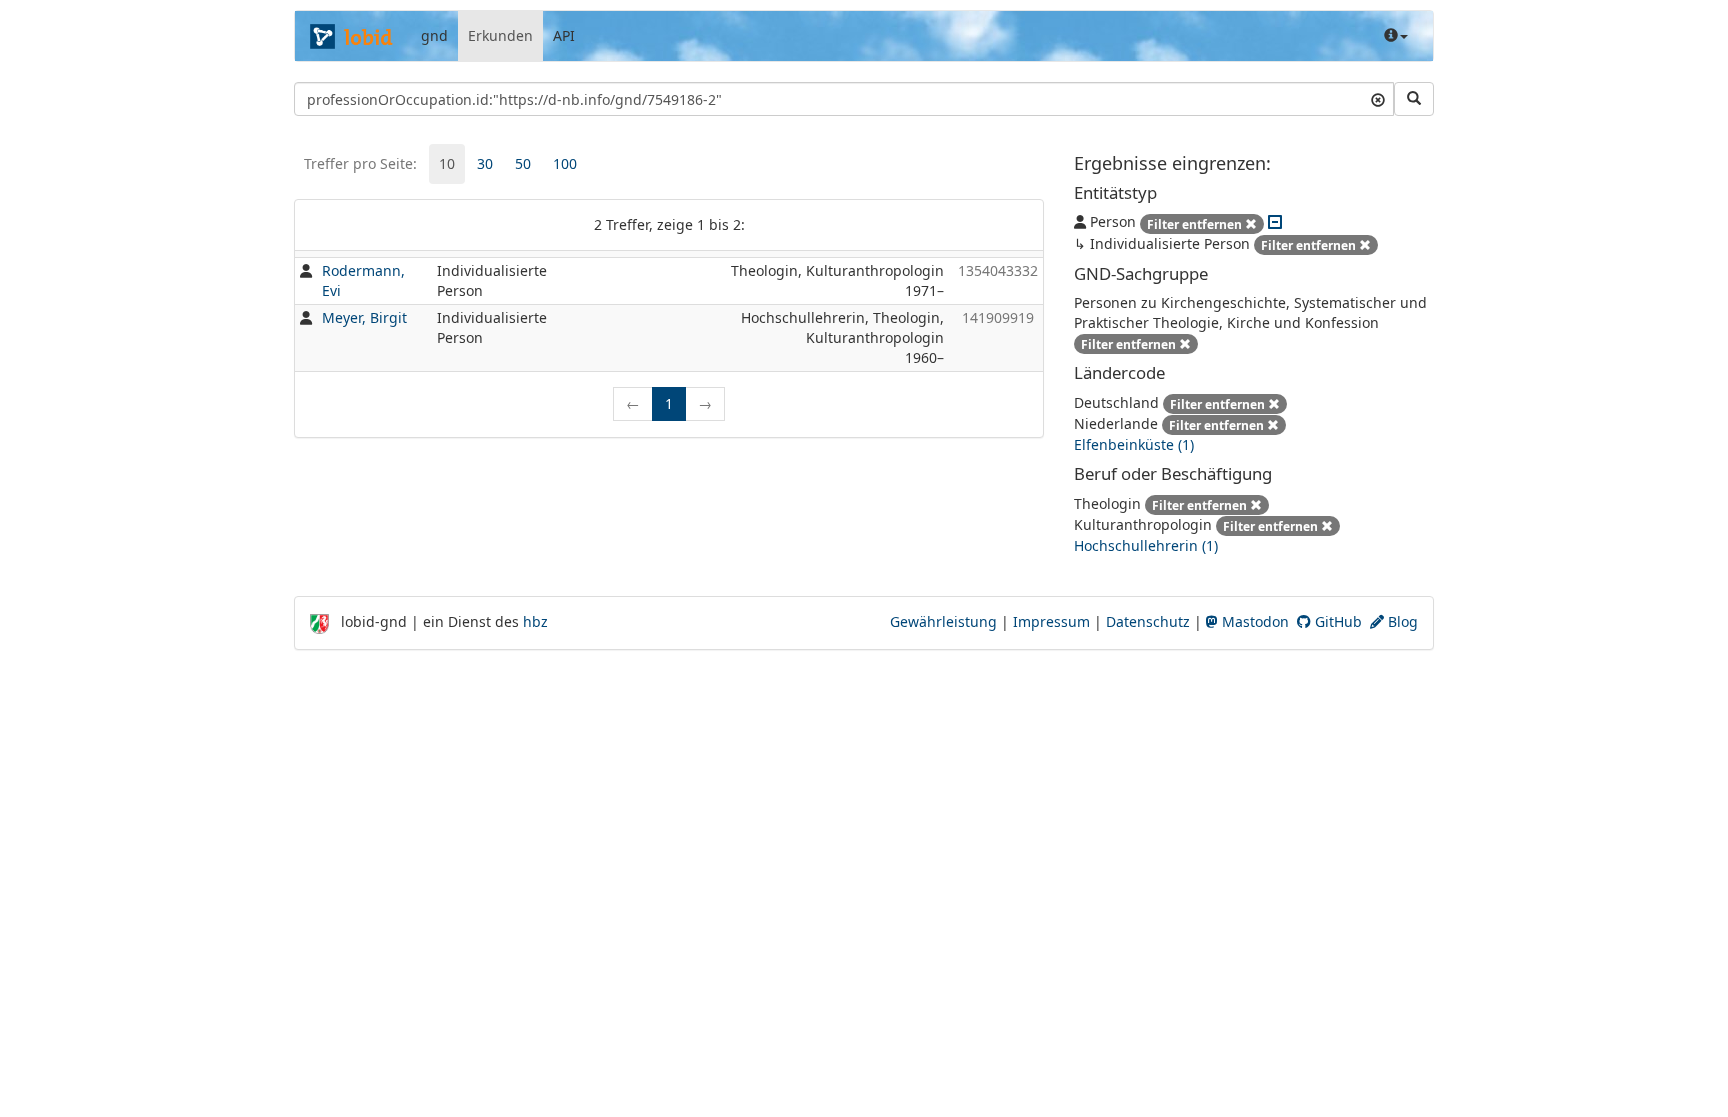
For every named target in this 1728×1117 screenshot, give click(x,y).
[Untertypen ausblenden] (1275, 221)
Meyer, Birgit (364, 317)
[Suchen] (1414, 99)
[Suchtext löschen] (1378, 99)
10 (447, 163)
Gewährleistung (943, 621)
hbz (535, 621)
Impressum (1051, 621)
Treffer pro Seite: (360, 163)
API (564, 35)
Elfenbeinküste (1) (1134, 444)
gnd (434, 35)
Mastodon (1253, 621)
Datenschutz (1148, 621)
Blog (1401, 621)
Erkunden (500, 35)
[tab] (447, 164)
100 (565, 163)
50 (523, 163)
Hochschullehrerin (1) (1146, 545)
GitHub (1336, 621)
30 (485, 163)
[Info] (1396, 36)
